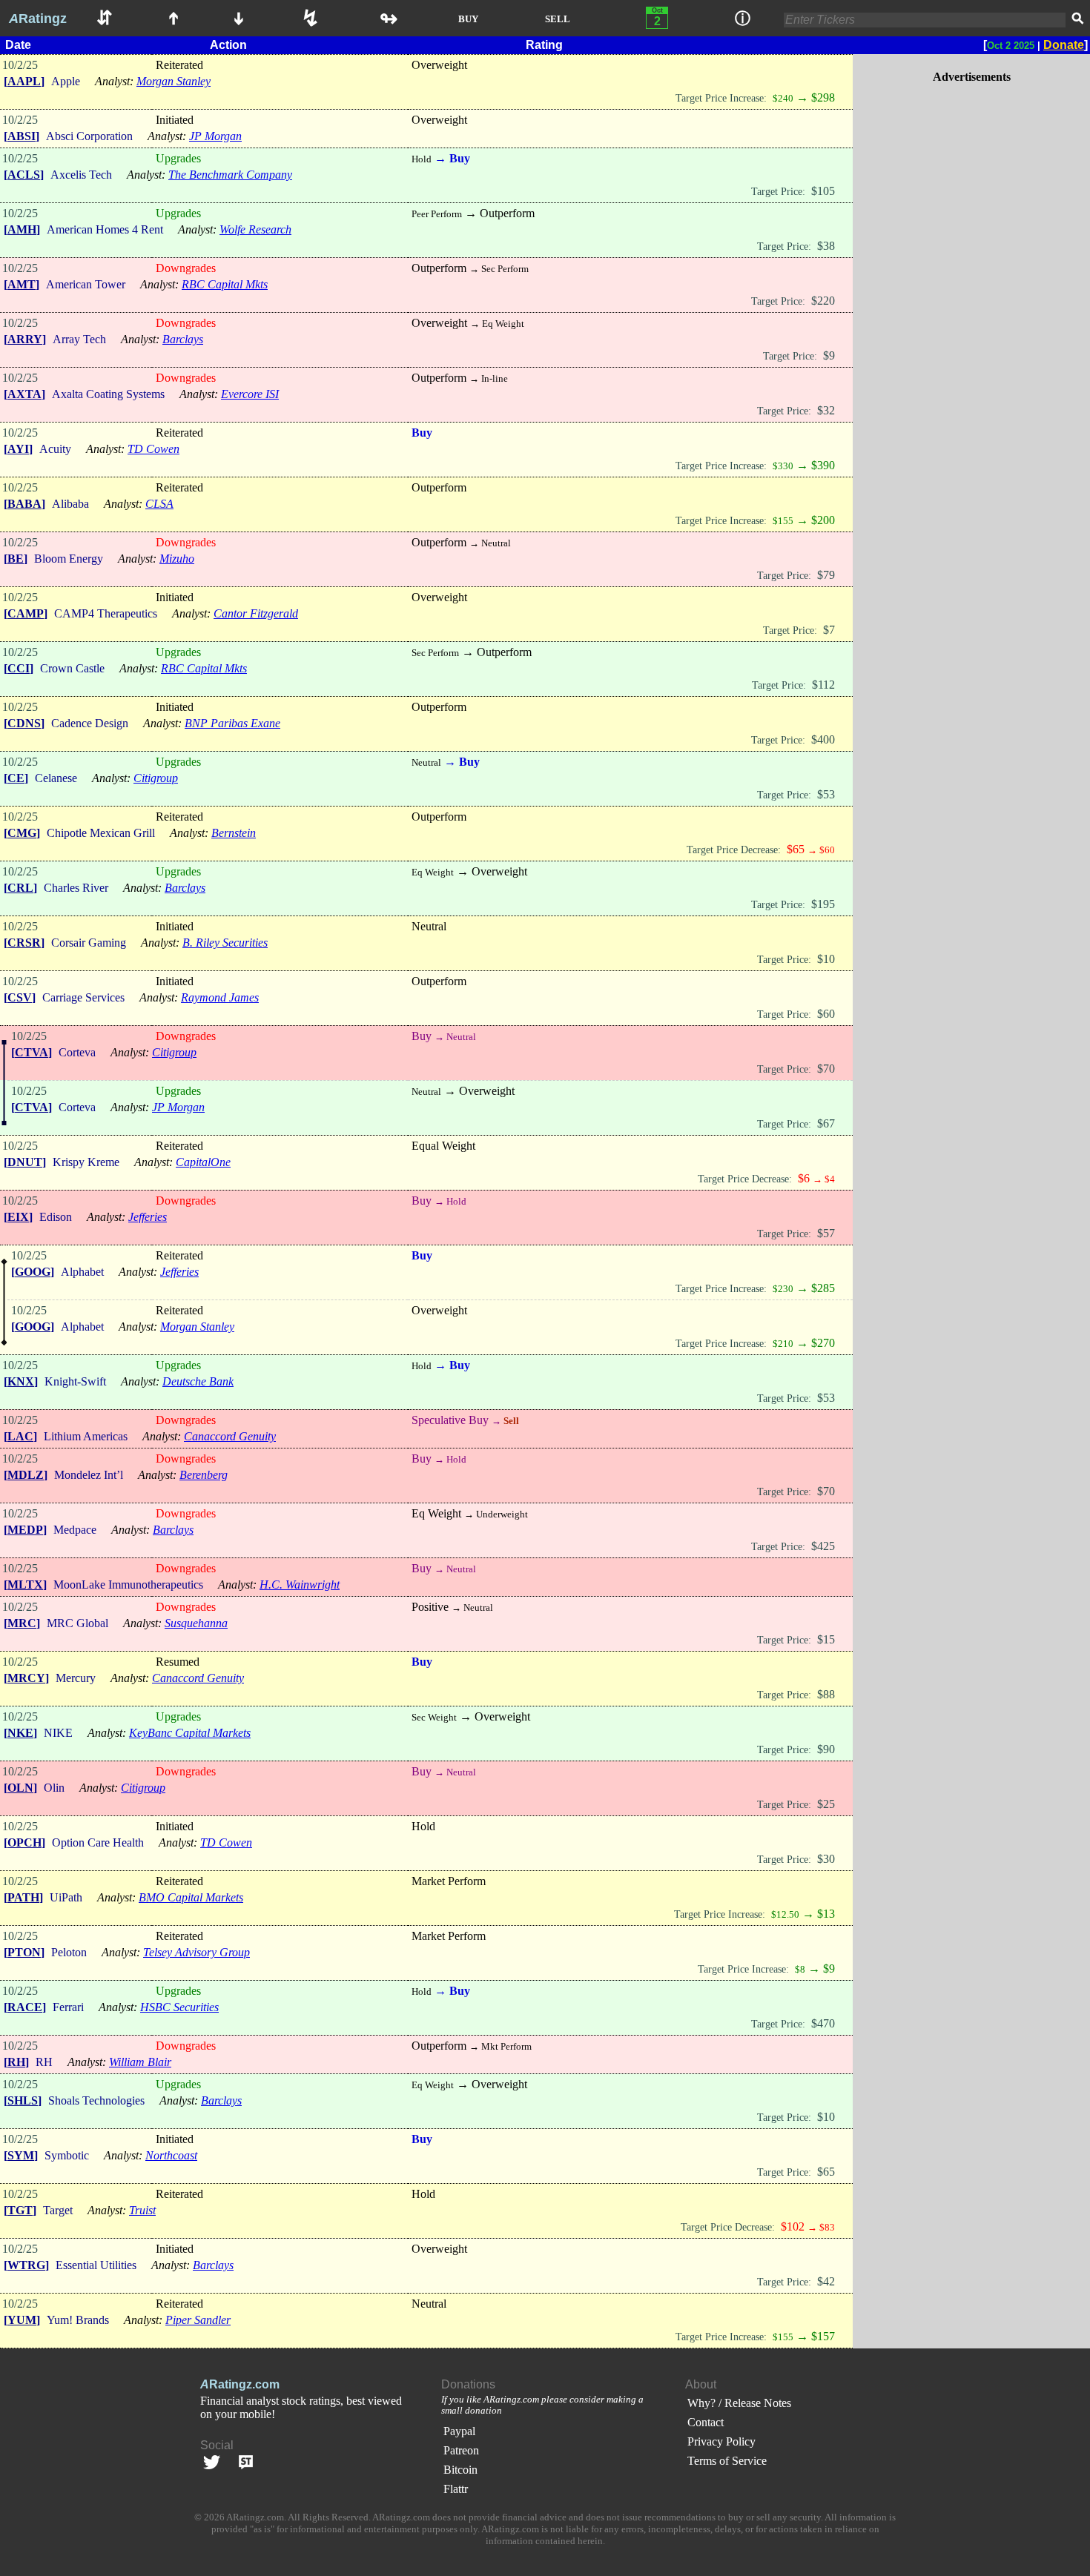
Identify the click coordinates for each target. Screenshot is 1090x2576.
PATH (23, 1897)
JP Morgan (215, 136)
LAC (20, 1436)
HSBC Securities (179, 2007)
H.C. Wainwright (300, 1585)
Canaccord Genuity (230, 1436)
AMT (22, 284)
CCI (19, 668)
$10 (826, 959)
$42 (826, 2281)
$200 (823, 520)
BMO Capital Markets (191, 1897)
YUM (22, 2320)
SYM (21, 2155)
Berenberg (204, 1475)
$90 (826, 1749)
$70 (826, 1069)
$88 (826, 1694)
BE (16, 559)
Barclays (183, 339)
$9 (829, 355)
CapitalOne (203, 1162)
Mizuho (177, 559)
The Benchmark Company (230, 175)
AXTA (24, 394)
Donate (1064, 45)
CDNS (24, 723)
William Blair (140, 2062)
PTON (24, 1952)
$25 (826, 1804)
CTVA (32, 1052)
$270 (823, 1343)
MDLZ (26, 1475)
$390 (823, 465)
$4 (830, 1179)
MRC (22, 1623)
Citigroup (156, 778)
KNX (21, 1381)
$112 (823, 685)
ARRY (25, 339)
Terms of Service (727, 2461)
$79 (826, 575)
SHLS (23, 2100)
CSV (20, 997)
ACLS (24, 175)
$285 (823, 1288)
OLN (20, 1788)
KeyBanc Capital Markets (190, 1733)
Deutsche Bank (198, 1381)
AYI (18, 449)
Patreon (461, 2450)
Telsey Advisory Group (196, 1952)
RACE (25, 2007)
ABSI (22, 136)
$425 (823, 1546)
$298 (823, 97)
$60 (827, 850)
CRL (20, 888)
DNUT (25, 1162)
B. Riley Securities (225, 943)
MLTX (25, 1585)
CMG (22, 833)
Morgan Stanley (174, 81)
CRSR (24, 943)
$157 (823, 2336)
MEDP (25, 1530)
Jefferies (148, 1217)
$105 (823, 191)
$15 (826, 1639)
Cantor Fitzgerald (256, 613)
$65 (826, 2172)
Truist (142, 2210)
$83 (827, 2227)
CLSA (159, 504)
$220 (823, 301)
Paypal (459, 2431)
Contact (706, 2422)
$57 (826, 1233)
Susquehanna (196, 1623)
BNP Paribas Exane (232, 723)
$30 (826, 1859)
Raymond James (220, 997)
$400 (823, 739)
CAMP (26, 613)
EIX (18, 1217)
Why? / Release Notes (739, 2403)
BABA (24, 504)
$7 (829, 630)
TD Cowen (153, 449)
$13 (826, 1914)
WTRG (26, 2265)
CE (16, 778)
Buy (458, 158)
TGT (20, 2210)
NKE (20, 1733)
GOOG (33, 1272)
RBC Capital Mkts (225, 284)
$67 (826, 1123)
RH (16, 2062)
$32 (826, 410)
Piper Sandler (198, 2320)
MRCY (26, 1678)
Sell (510, 1421)
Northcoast (171, 2155)
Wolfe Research (255, 229)
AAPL (24, 81)
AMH (22, 229)
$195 (823, 904)
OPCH (24, 1842)
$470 (823, 2023)
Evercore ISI (250, 394)
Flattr (456, 2489)
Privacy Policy (721, 2441)
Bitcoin (460, 2470)
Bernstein (234, 833)
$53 (826, 794)
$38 (826, 246)
